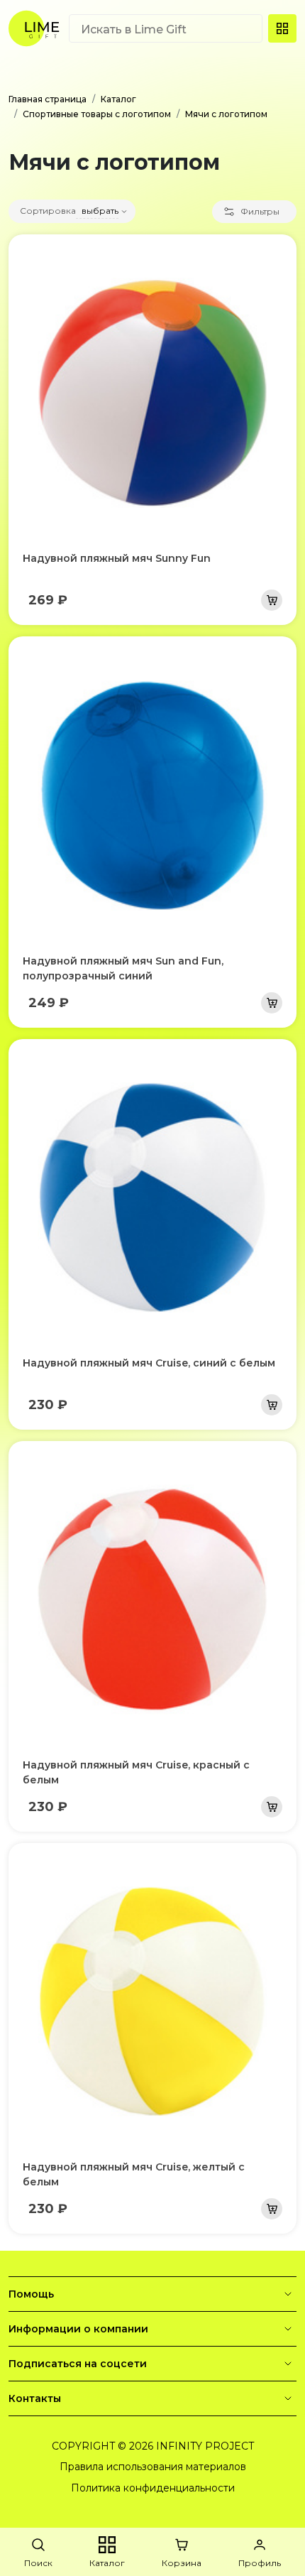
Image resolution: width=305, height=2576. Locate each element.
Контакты (35, 2398)
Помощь (31, 2294)
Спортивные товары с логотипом (97, 114)
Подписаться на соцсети (78, 2364)
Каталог (118, 99)
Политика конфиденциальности (153, 2488)
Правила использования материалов (153, 2467)
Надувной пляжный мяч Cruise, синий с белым (149, 1363)
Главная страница (48, 99)
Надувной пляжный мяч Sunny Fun (117, 558)
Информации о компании (78, 2329)
